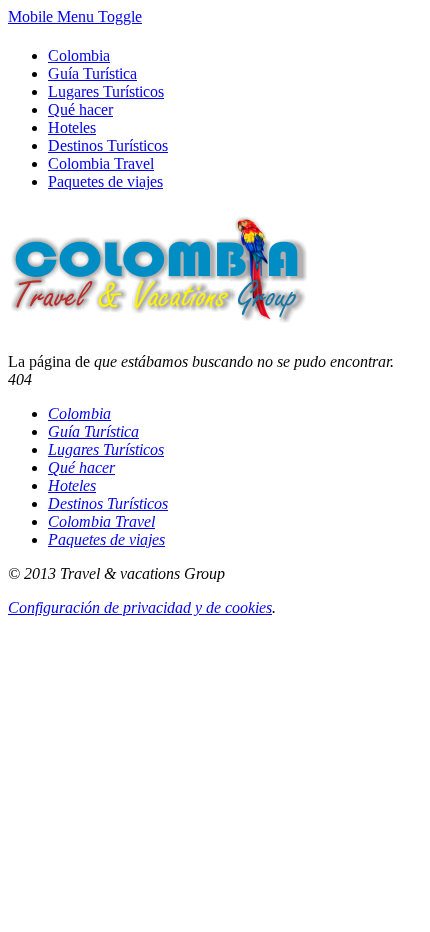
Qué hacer (80, 109)
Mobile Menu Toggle (75, 16)
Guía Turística (92, 73)
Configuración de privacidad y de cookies (140, 607)
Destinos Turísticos (108, 145)
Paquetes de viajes (105, 181)
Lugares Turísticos (106, 91)
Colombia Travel (101, 163)
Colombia (79, 55)
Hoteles (72, 127)
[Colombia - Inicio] (158, 313)
